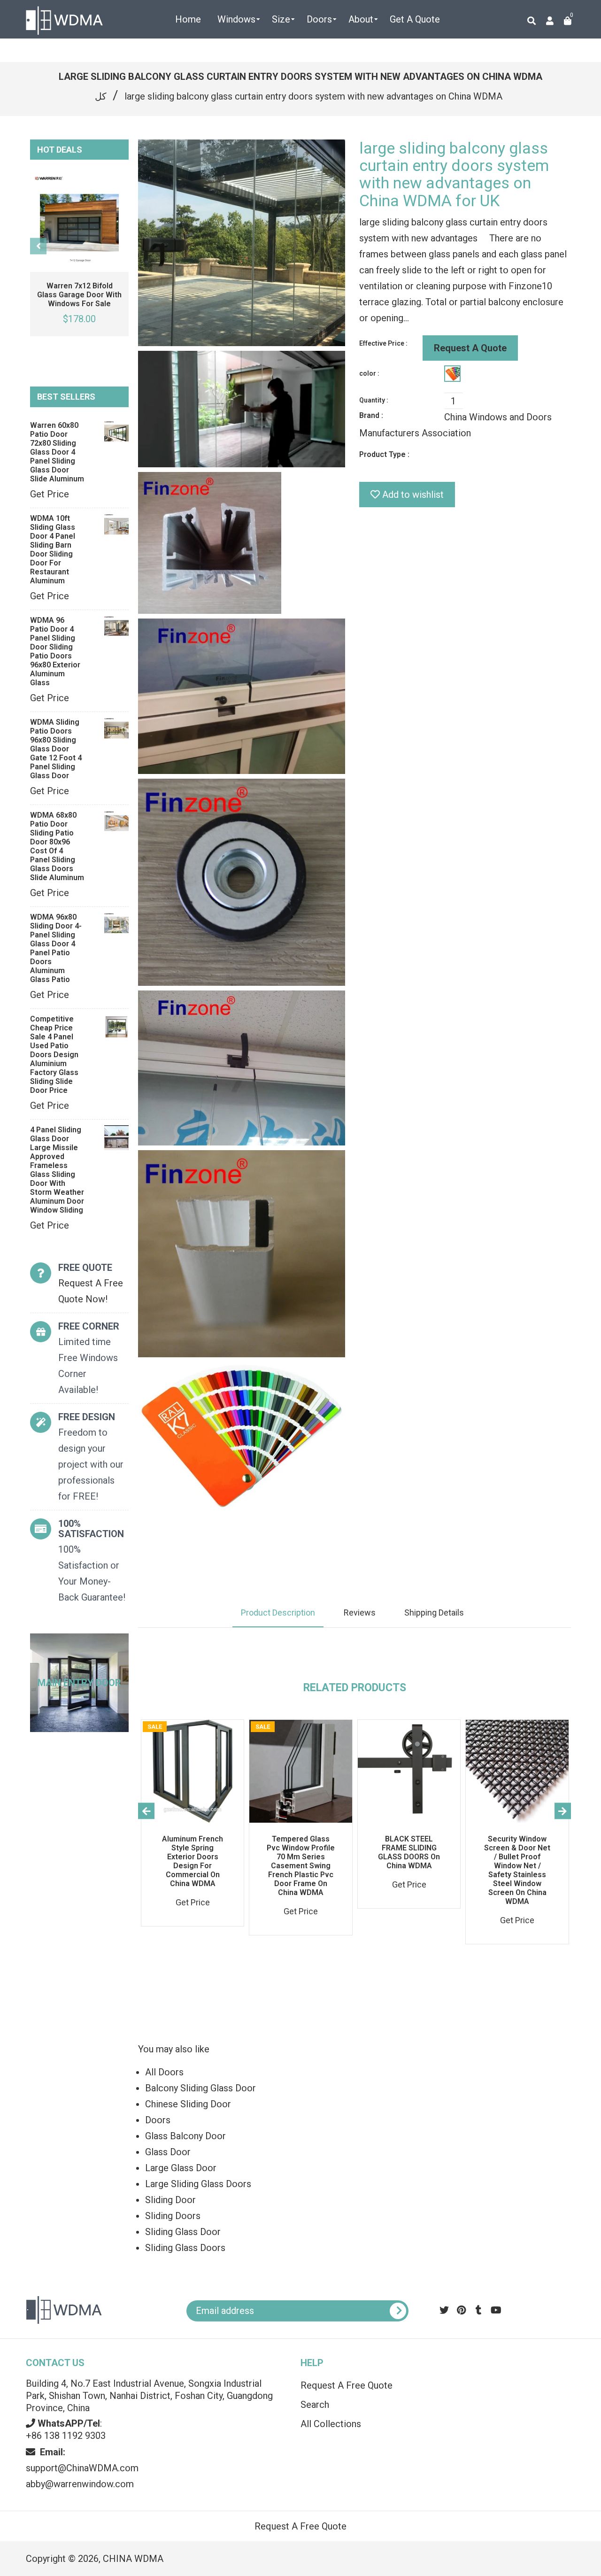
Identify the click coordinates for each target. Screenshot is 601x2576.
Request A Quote (470, 348)
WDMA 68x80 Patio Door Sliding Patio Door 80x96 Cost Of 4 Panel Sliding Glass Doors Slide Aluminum (57, 846)
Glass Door (168, 2152)
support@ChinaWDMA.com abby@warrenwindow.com (82, 2468)
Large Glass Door (181, 2168)
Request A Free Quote (347, 2385)
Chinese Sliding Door (188, 2104)
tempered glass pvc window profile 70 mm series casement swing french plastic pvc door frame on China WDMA (301, 1866)
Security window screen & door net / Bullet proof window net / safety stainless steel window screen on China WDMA (517, 1870)
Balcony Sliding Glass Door (200, 2088)
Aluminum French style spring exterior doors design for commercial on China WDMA (193, 1861)
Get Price (50, 494)
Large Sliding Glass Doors (198, 2184)
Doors (158, 2120)
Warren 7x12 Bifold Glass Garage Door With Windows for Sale (79, 295)
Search (315, 2405)
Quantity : (374, 400)
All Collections (331, 2424)
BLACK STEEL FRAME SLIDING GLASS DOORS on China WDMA (409, 1852)
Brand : (371, 415)
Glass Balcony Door (185, 2136)
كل (101, 96)
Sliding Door (170, 2200)
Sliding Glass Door (183, 2232)
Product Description (278, 1613)
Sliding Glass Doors (185, 2248)
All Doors (164, 2072)
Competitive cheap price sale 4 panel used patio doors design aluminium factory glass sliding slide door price (54, 1055)
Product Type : (384, 454)
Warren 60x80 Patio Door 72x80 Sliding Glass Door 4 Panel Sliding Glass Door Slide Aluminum (57, 452)
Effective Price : (383, 343)
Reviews (360, 1613)
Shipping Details (434, 1613)
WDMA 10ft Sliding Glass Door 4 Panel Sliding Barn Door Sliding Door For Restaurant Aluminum (53, 549)
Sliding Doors (173, 2216)
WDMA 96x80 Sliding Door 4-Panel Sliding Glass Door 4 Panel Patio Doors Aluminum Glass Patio (56, 948)
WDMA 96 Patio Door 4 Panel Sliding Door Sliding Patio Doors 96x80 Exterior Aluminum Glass (55, 651)
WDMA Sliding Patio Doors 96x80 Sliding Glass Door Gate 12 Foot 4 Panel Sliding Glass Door (56, 749)
